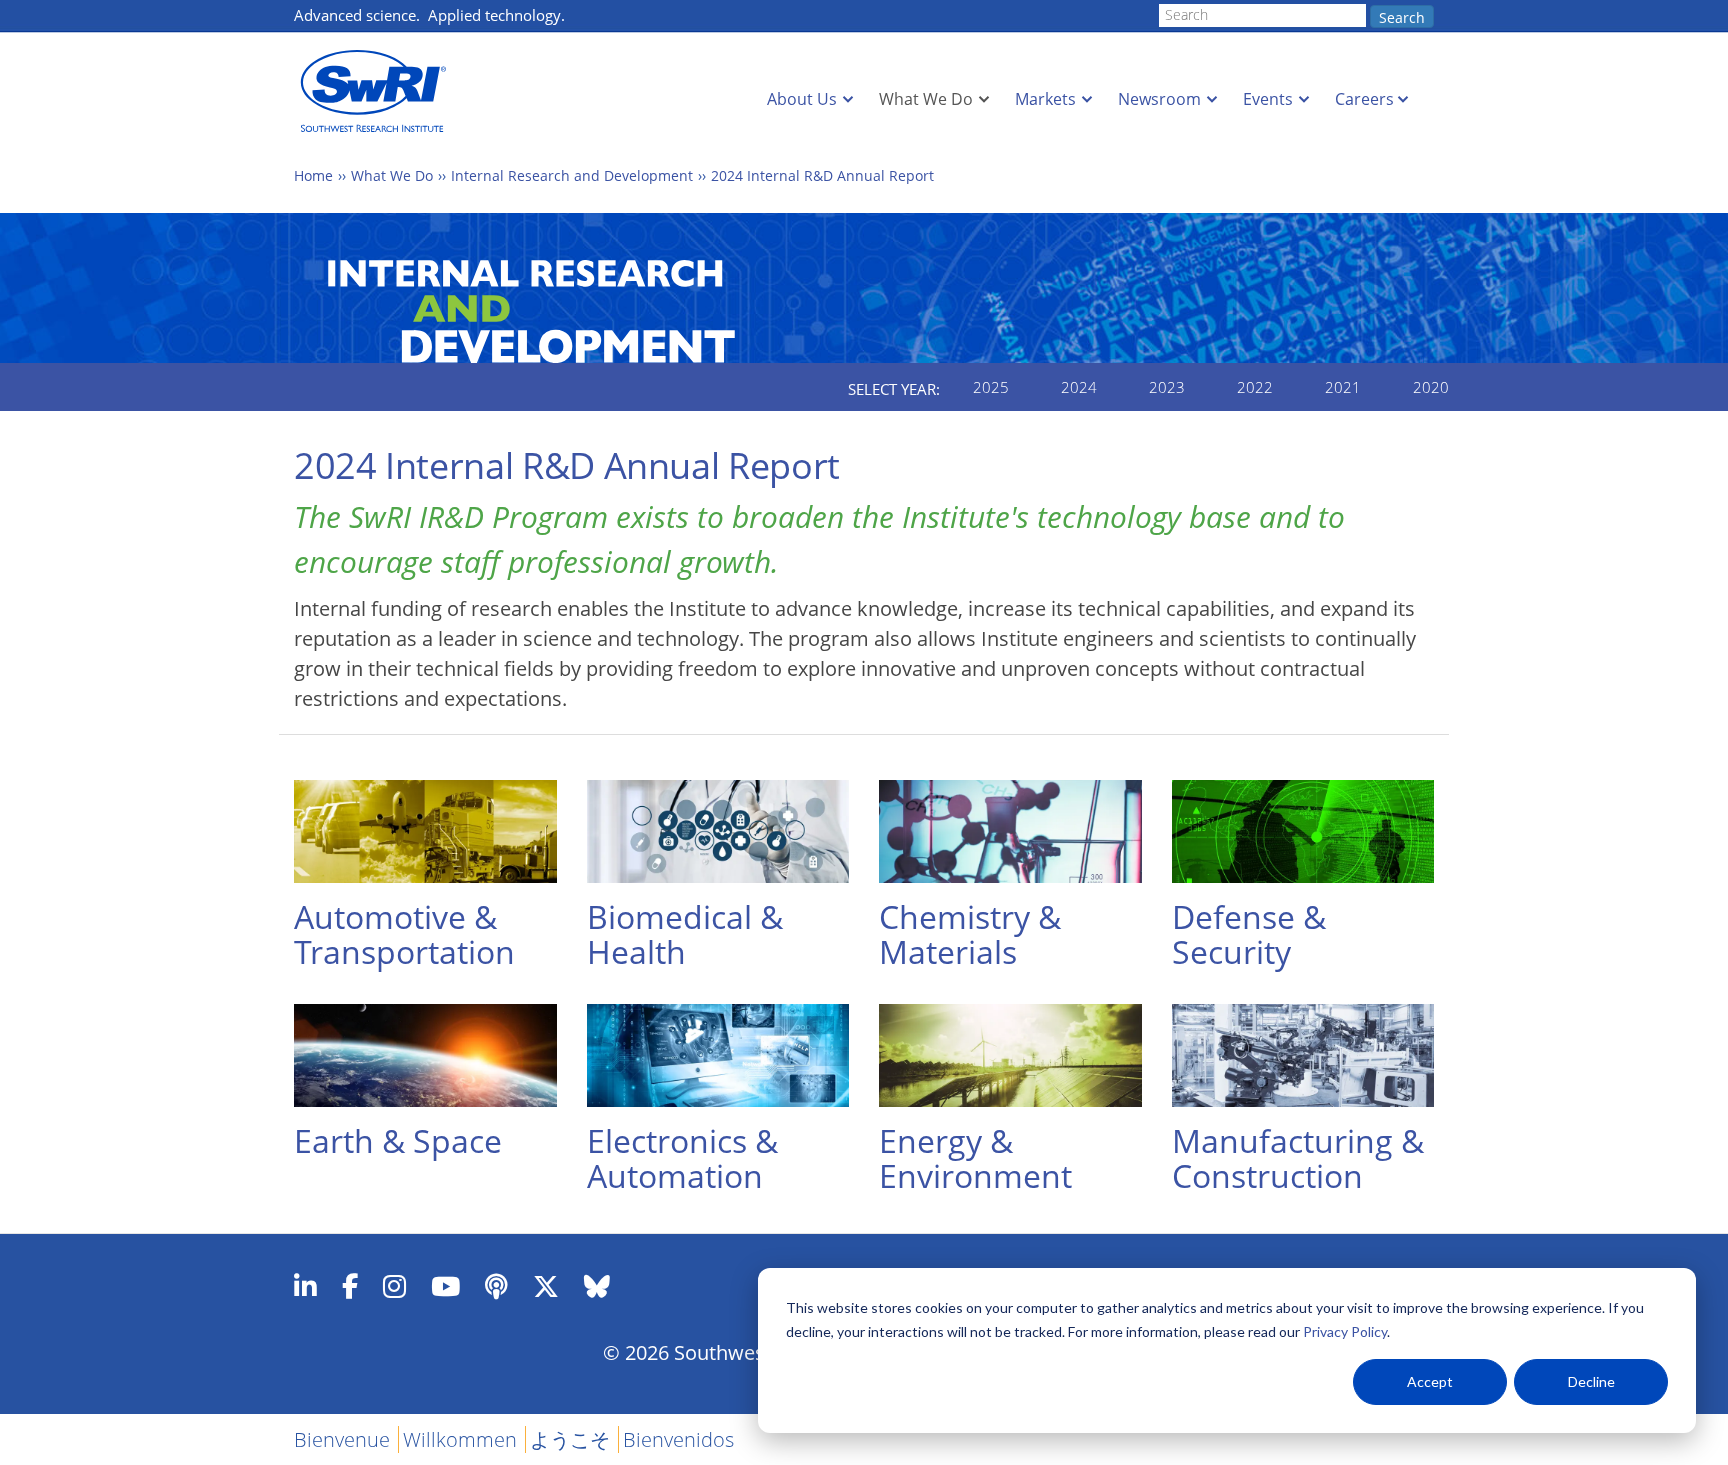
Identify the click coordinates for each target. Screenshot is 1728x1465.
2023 (1167, 387)
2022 (1255, 387)
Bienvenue (342, 1439)
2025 (991, 387)
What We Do (926, 99)
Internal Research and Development (572, 175)
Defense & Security (1249, 934)
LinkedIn (305, 1286)
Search (1402, 17)
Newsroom (1159, 99)
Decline (1591, 1381)
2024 (1079, 387)
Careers (1364, 99)
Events (1268, 99)
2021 (1343, 387)
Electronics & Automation (682, 1158)
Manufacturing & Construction (1298, 1158)
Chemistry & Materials (970, 934)
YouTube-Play (445, 1286)
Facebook (350, 1286)
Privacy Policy (1345, 1331)
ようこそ (570, 1439)
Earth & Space (398, 1140)
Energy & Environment (975, 1158)
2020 (1431, 387)
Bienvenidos (678, 1439)
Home (313, 175)
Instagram (394, 1286)
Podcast (496, 1286)
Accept (1430, 1381)
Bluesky (597, 1286)
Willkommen (460, 1439)
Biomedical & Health (685, 934)
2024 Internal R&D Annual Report (822, 175)
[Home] (379, 91)
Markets (1045, 99)
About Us (802, 99)
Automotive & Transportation (404, 934)
